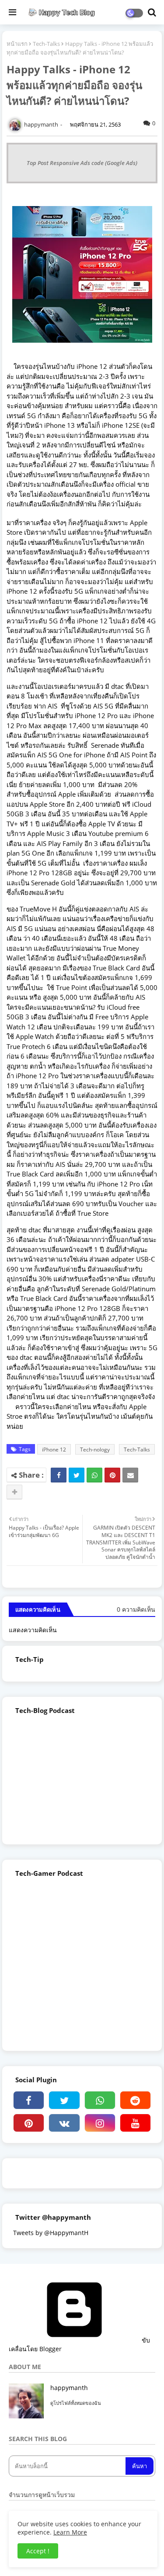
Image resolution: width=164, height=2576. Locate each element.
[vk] (64, 2123)
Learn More (70, 2532)
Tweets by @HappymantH (51, 2233)
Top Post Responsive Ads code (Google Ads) (82, 163)
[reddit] (135, 2100)
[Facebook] (59, 1475)
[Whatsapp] (94, 1475)
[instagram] (100, 2123)
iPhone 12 (54, 1450)
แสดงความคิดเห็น (33, 1630)
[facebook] (29, 2100)
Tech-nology (95, 1450)
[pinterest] (29, 2123)
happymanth (69, 2388)
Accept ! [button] (38, 2551)
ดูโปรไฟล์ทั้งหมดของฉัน (76, 2403)
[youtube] (135, 2123)
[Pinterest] (112, 1475)
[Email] (130, 1475)
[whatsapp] (100, 2100)
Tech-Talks (46, 44)
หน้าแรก (17, 44)
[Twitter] (77, 1475)
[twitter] (64, 2100)
